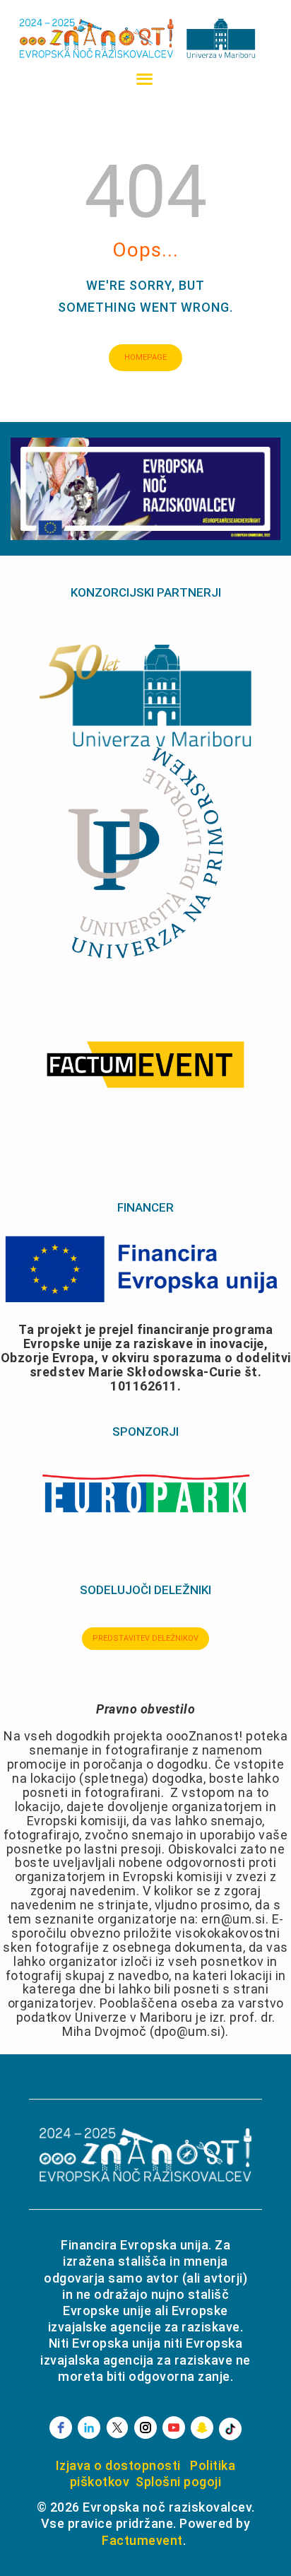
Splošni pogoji (178, 2482)
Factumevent (142, 2540)
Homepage (145, 357)
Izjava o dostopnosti (118, 2465)
